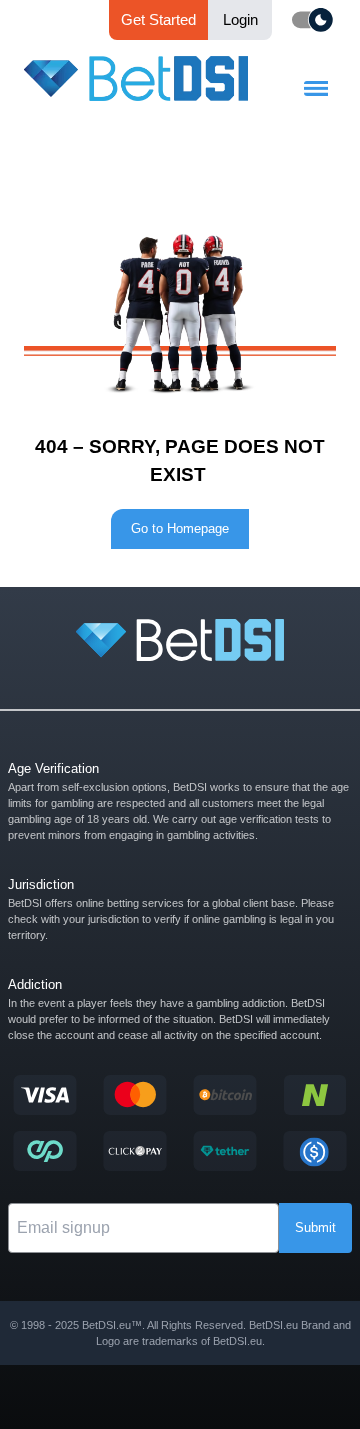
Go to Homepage (180, 528)
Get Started (158, 19)
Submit (315, 1227)
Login (240, 19)
